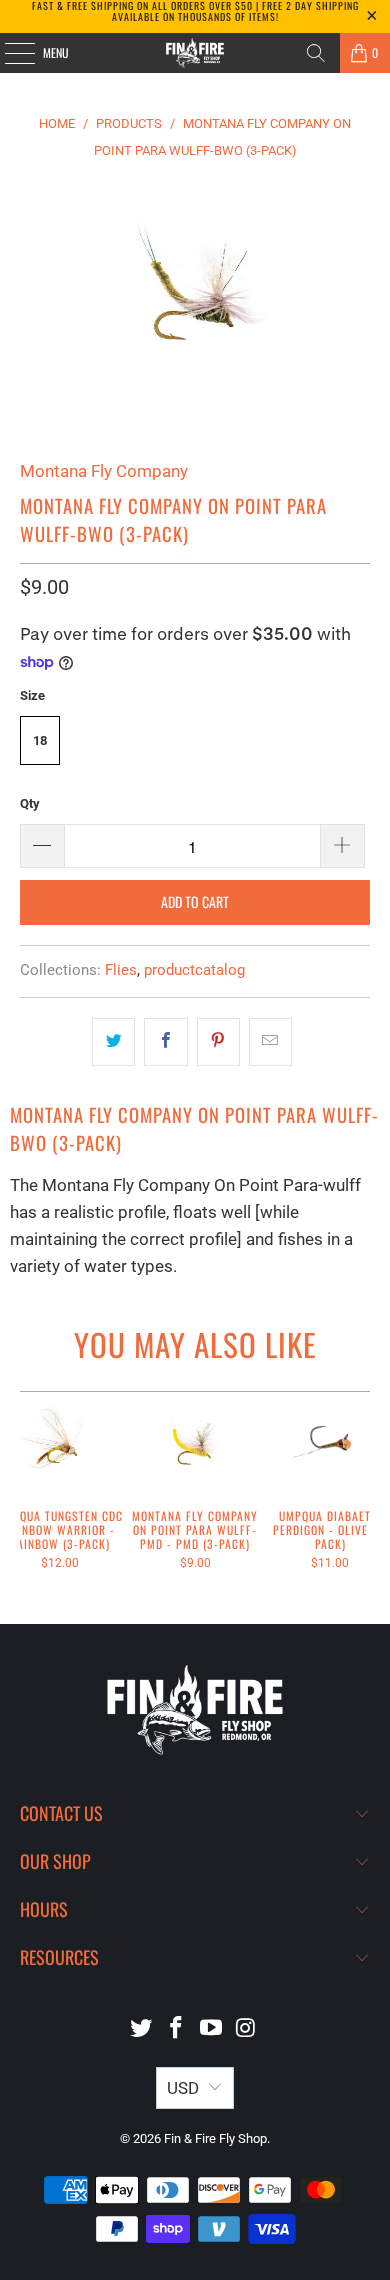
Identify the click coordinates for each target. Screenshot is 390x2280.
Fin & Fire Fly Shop (215, 2138)
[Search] (316, 53)
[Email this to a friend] (270, 1041)
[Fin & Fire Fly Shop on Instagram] (246, 2029)
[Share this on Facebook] (165, 1041)
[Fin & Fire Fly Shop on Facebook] (177, 2029)
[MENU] (8, 53)
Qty (30, 803)
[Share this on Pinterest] (218, 1041)
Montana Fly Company (104, 471)
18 (40, 740)
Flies (121, 970)
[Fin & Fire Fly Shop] (195, 53)
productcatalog (194, 970)
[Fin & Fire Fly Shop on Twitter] (142, 2029)
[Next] (363, 1493)
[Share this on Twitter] (113, 1041)
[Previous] (28, 1493)
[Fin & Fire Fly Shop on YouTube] (212, 2029)
